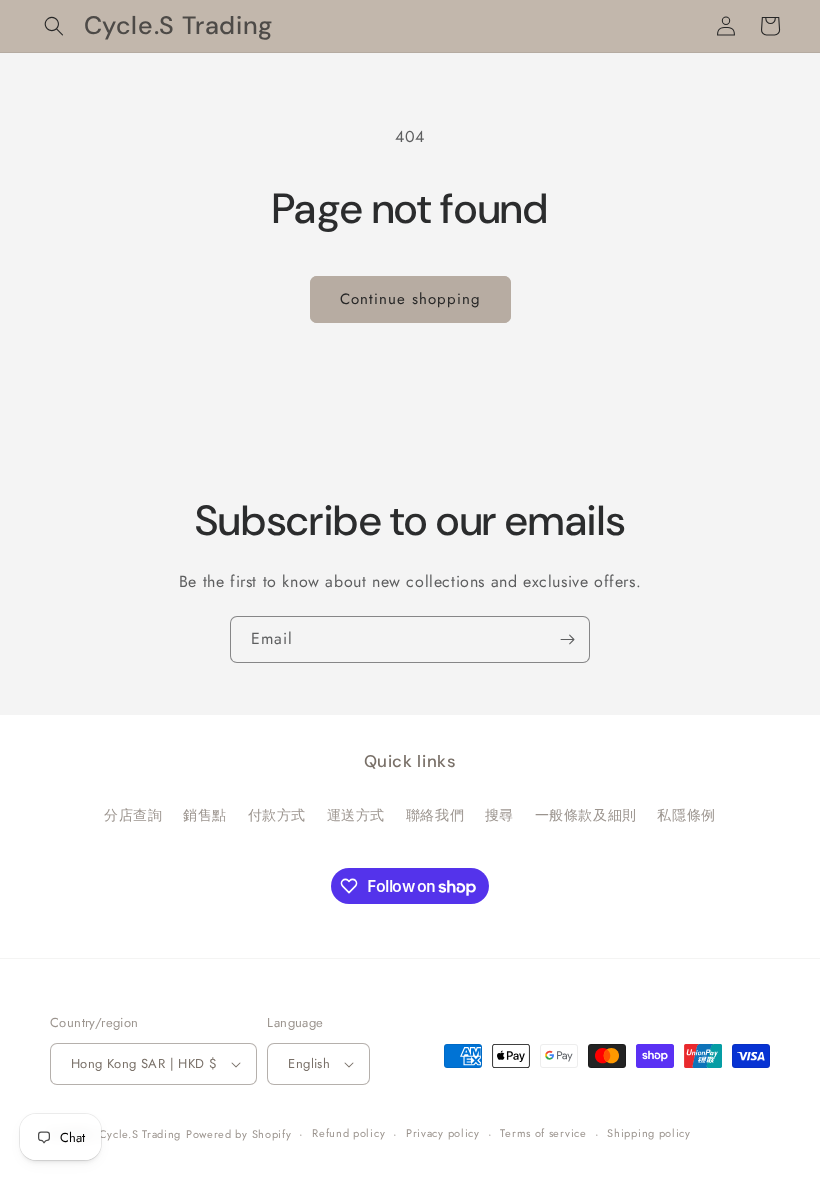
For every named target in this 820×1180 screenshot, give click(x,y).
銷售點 (205, 815)
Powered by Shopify (239, 1134)
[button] (54, 26)
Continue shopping (410, 299)
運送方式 (356, 815)
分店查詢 (133, 815)
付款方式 (277, 815)
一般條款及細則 (586, 815)
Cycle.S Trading (140, 1134)
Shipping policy (649, 1133)
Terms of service (543, 1133)
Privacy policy (443, 1133)
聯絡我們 (435, 815)
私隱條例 (686, 815)
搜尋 (499, 815)
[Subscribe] (567, 639)
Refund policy (348, 1133)
